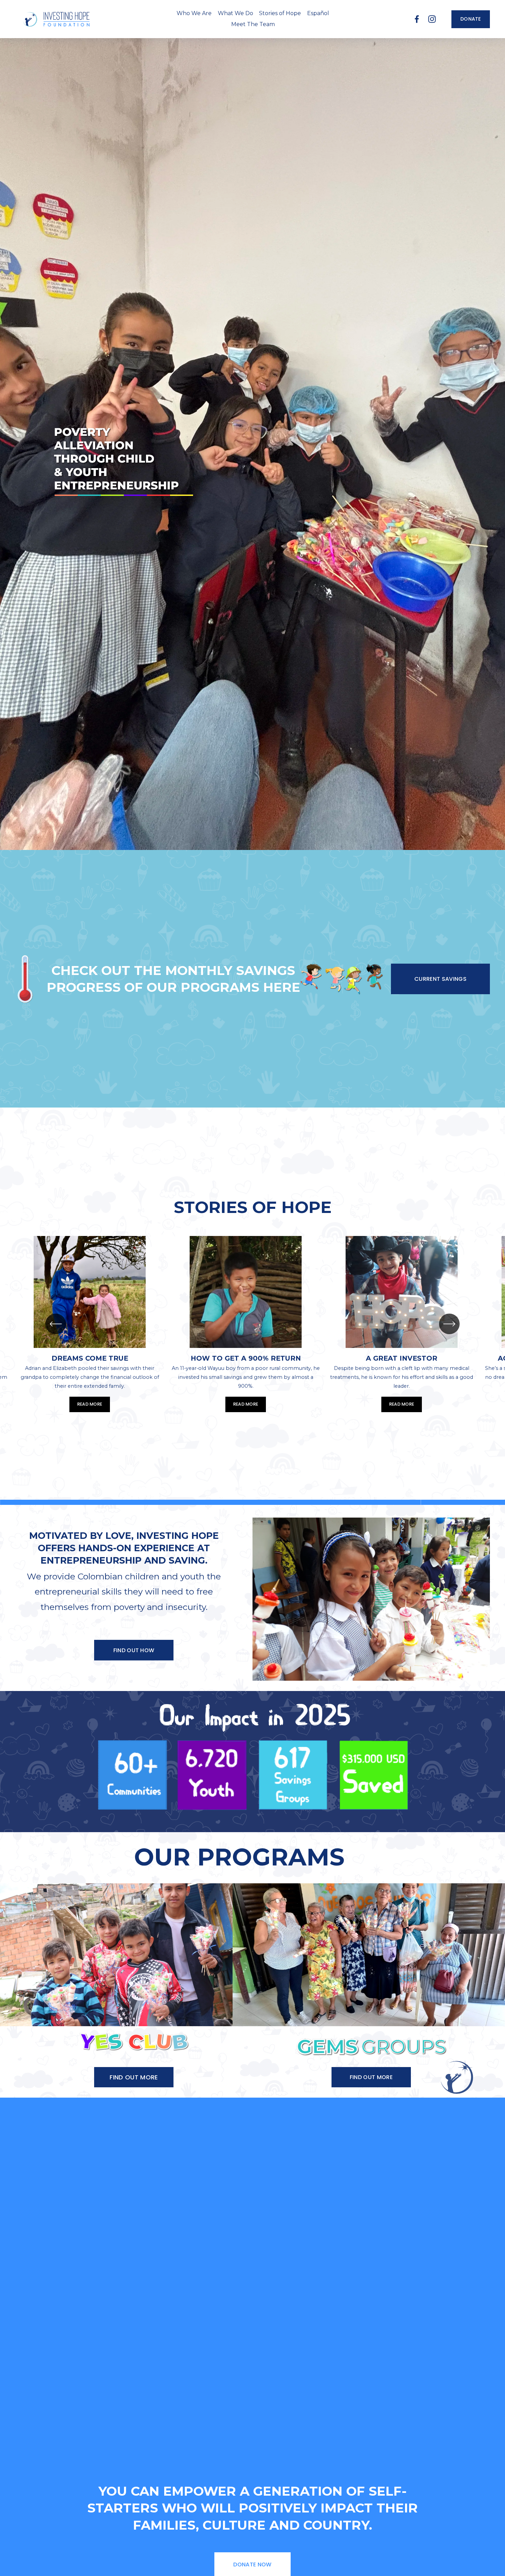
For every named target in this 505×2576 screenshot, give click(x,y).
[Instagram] (432, 19)
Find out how (134, 1650)
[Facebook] (417, 19)
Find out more (371, 2077)
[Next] (449, 1324)
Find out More (134, 2077)
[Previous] (56, 1324)
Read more (90, 1404)
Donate (471, 19)
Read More (402, 1404)
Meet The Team (253, 24)
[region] (252, 1324)
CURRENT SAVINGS (440, 979)
